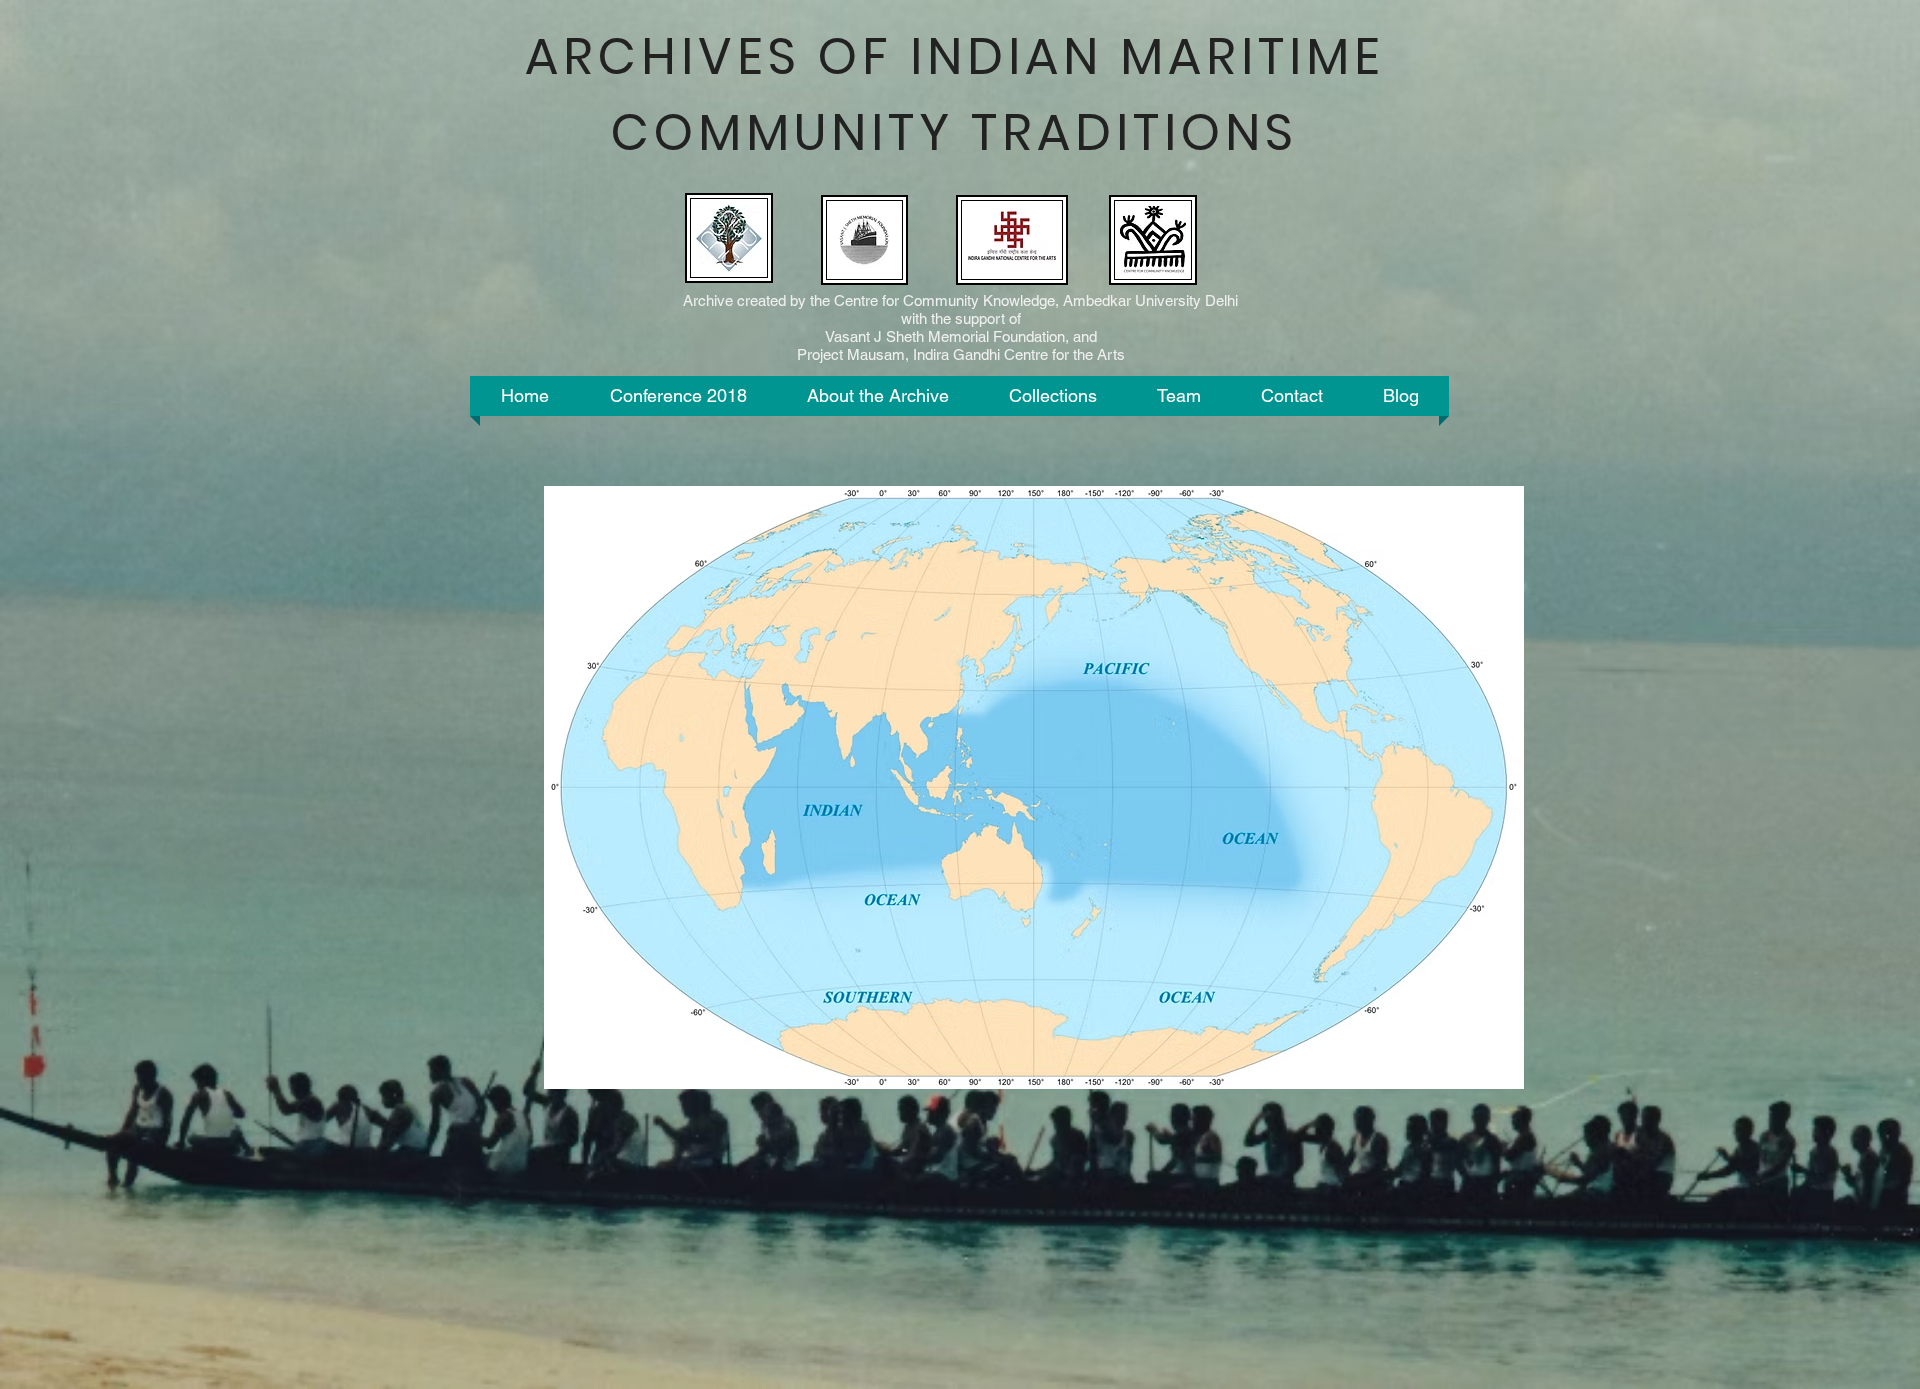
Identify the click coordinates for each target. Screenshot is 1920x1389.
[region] (1034, 787)
